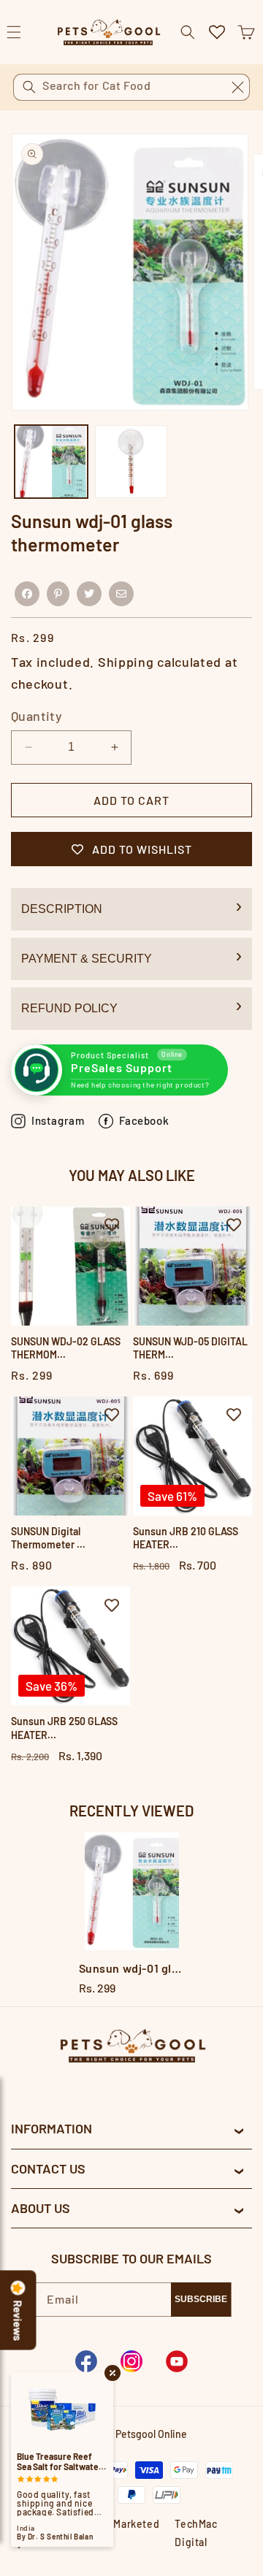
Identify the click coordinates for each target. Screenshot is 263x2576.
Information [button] (52, 2128)
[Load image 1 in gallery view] (51, 462)
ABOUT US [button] (41, 2208)
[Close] (237, 87)
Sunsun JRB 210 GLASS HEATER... (186, 1538)
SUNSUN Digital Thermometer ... (48, 1538)
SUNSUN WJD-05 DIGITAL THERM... (190, 1348)
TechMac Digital (196, 2533)
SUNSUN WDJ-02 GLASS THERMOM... (66, 1348)
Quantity (37, 716)
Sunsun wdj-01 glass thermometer (132, 1968)
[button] (246, 32)
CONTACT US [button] (48, 2168)
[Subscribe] (201, 2300)
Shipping (126, 662)
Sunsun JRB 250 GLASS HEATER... (64, 1728)
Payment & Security (87, 959)
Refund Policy (69, 1008)
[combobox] (131, 87)
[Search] (29, 87)
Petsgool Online (151, 2434)
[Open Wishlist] (217, 32)
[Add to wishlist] (112, 1225)
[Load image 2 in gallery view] (131, 462)
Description (62, 909)
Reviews (18, 2321)
